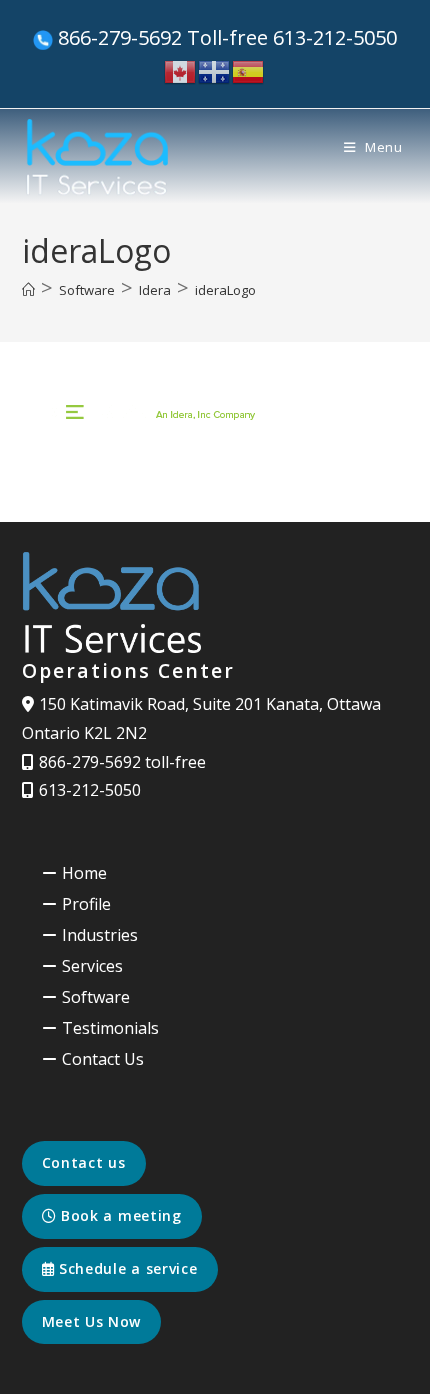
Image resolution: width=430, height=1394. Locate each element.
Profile (86, 904)
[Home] (28, 290)
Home (84, 873)
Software (96, 997)
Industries (100, 935)
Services (92, 966)
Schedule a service (125, 1268)
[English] (181, 70)
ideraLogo (225, 290)
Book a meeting (119, 1215)
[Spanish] (249, 70)
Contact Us (103, 1059)
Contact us (84, 1162)
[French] (215, 70)
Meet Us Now (92, 1321)
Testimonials (110, 1028)
